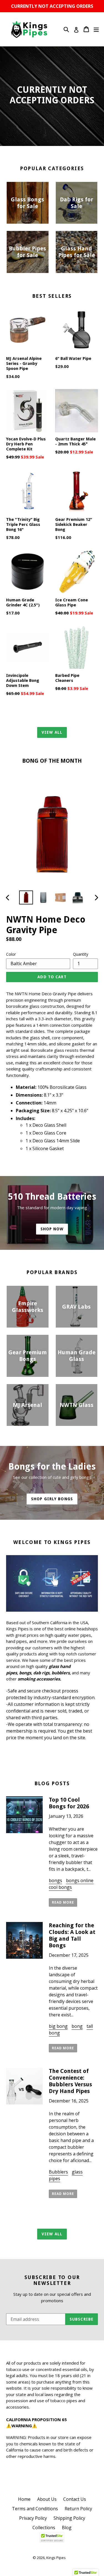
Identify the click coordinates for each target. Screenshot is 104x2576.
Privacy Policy (33, 2518)
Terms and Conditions (35, 2509)
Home (24, 2499)
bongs (55, 1880)
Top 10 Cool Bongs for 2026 (69, 1803)
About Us (47, 2499)
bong (77, 2026)
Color (11, 954)
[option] (26, 897)
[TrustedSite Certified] (52, 2537)
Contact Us (75, 2499)
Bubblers (58, 2172)
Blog (67, 2528)
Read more (63, 1902)
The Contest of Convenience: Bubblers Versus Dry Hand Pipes (70, 2081)
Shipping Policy (69, 2518)
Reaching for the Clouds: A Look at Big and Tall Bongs (72, 1935)
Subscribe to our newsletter (52, 2280)
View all (52, 732)
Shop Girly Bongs (52, 1499)
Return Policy (78, 2509)
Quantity (81, 954)
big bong (58, 2026)
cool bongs (60, 1887)
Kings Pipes (56, 2558)
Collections (44, 2528)
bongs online (80, 1880)
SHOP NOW (52, 1229)
